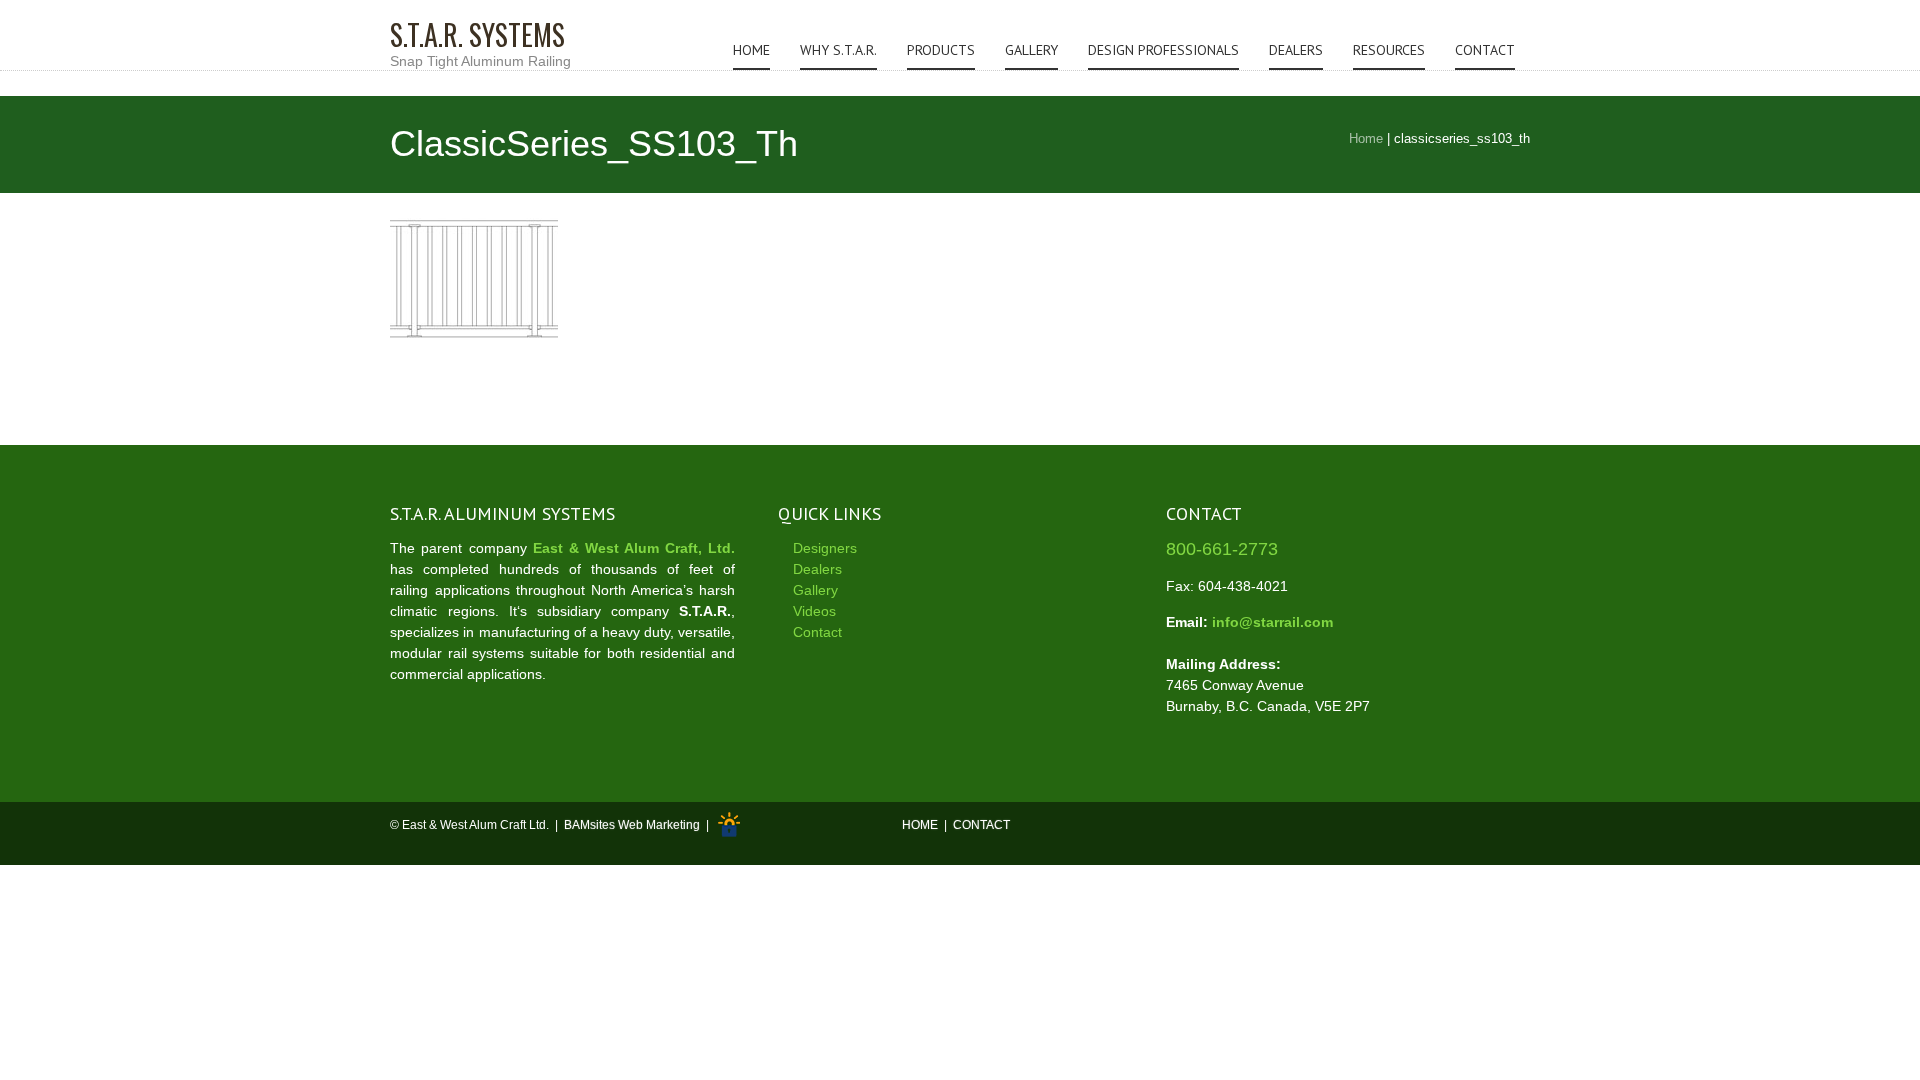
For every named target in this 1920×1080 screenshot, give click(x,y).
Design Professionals (1163, 50)
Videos (814, 611)
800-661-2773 (1222, 549)
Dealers (1296, 50)
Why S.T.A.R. (838, 50)
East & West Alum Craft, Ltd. (634, 548)
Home (751, 50)
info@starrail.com (1272, 622)
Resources (1389, 50)
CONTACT (981, 826)
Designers (825, 548)
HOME (920, 826)
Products (941, 50)
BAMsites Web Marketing (632, 826)
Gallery (1031, 50)
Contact (1485, 50)
